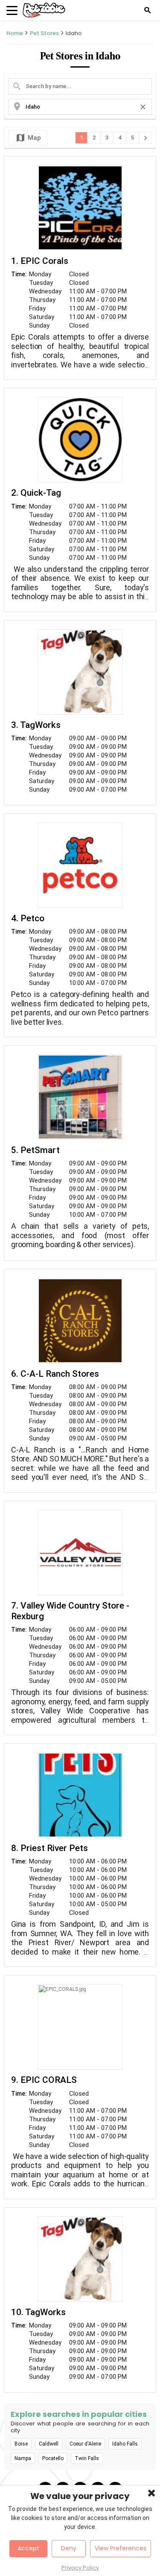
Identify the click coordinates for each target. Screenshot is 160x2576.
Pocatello (53, 2458)
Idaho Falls (125, 2444)
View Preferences (121, 2548)
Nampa (23, 2458)
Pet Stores (44, 33)
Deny (69, 2548)
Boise (21, 2444)
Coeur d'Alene (85, 2444)
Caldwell (49, 2444)
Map (28, 138)
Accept (28, 2548)
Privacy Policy (80, 2568)
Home (15, 33)
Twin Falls (87, 2458)
